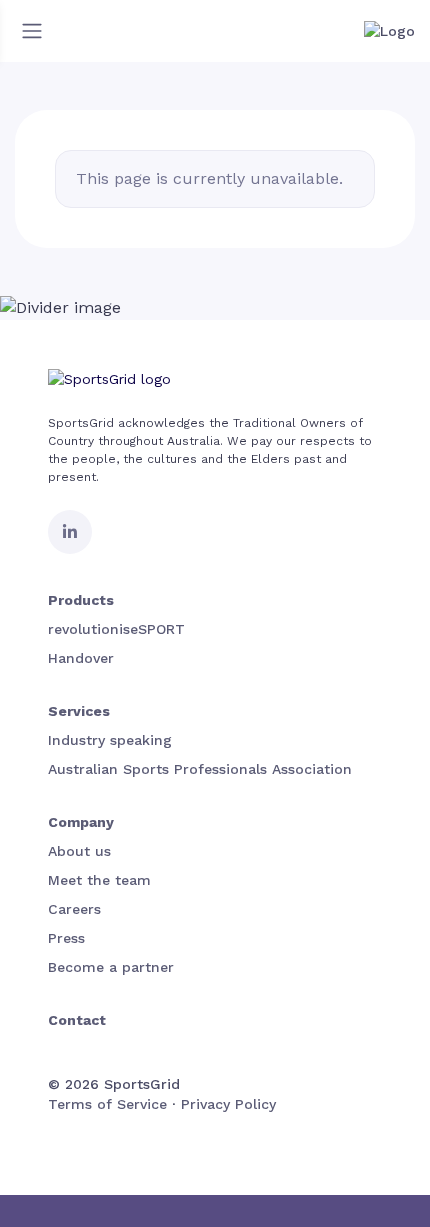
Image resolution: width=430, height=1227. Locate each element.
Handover (81, 658)
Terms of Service (107, 1104)
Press (66, 938)
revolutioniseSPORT (116, 629)
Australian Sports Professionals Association (200, 769)
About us (79, 851)
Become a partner (111, 967)
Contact (77, 1020)
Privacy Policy (228, 1104)
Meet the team (99, 880)
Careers (74, 909)
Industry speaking (110, 740)
